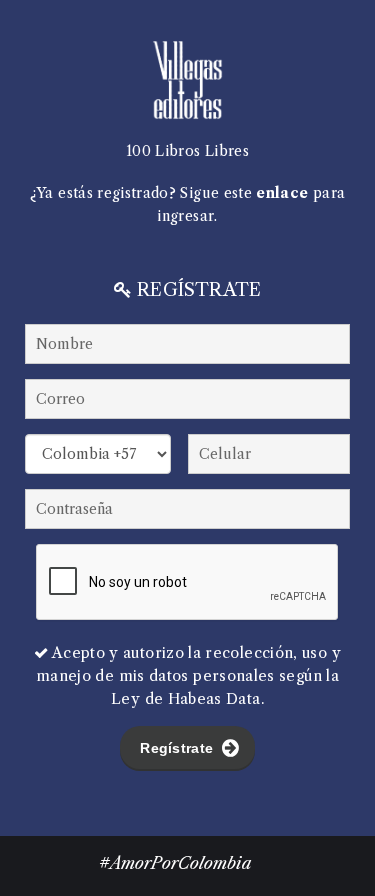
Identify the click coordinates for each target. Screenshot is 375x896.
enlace (282, 193)
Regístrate (178, 748)
